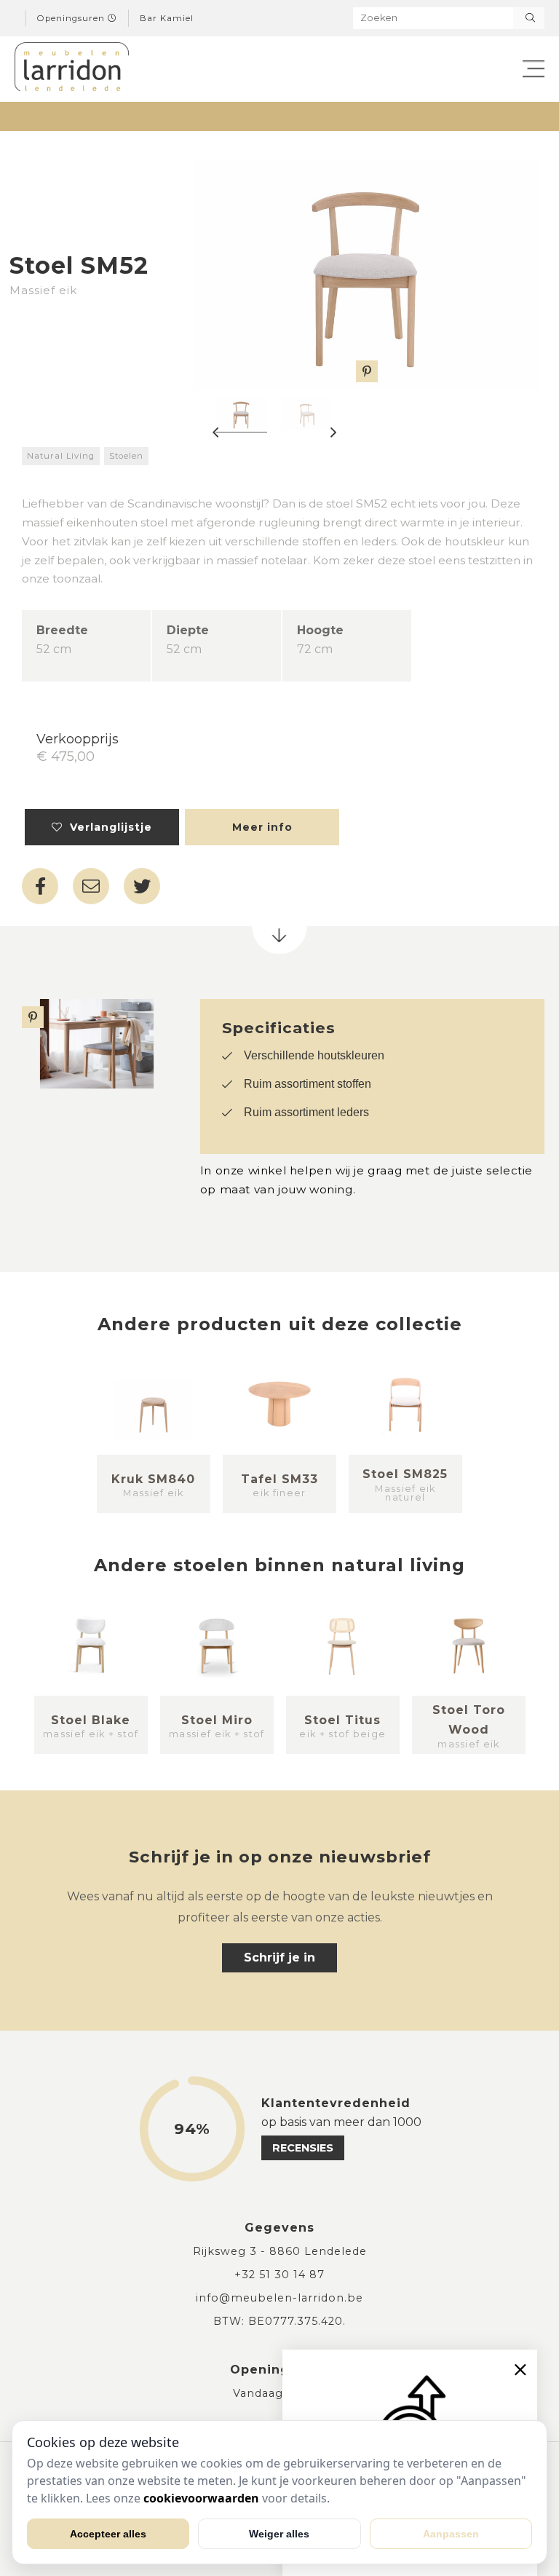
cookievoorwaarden (201, 2498)
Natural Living (61, 456)
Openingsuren (72, 18)
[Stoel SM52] (366, 275)
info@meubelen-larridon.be (279, 2298)
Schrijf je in (279, 1957)
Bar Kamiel (167, 18)
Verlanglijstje (107, 827)
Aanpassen (451, 2534)
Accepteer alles (108, 2534)
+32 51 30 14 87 (279, 2275)
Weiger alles (279, 2534)
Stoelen (126, 456)
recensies (303, 2148)
